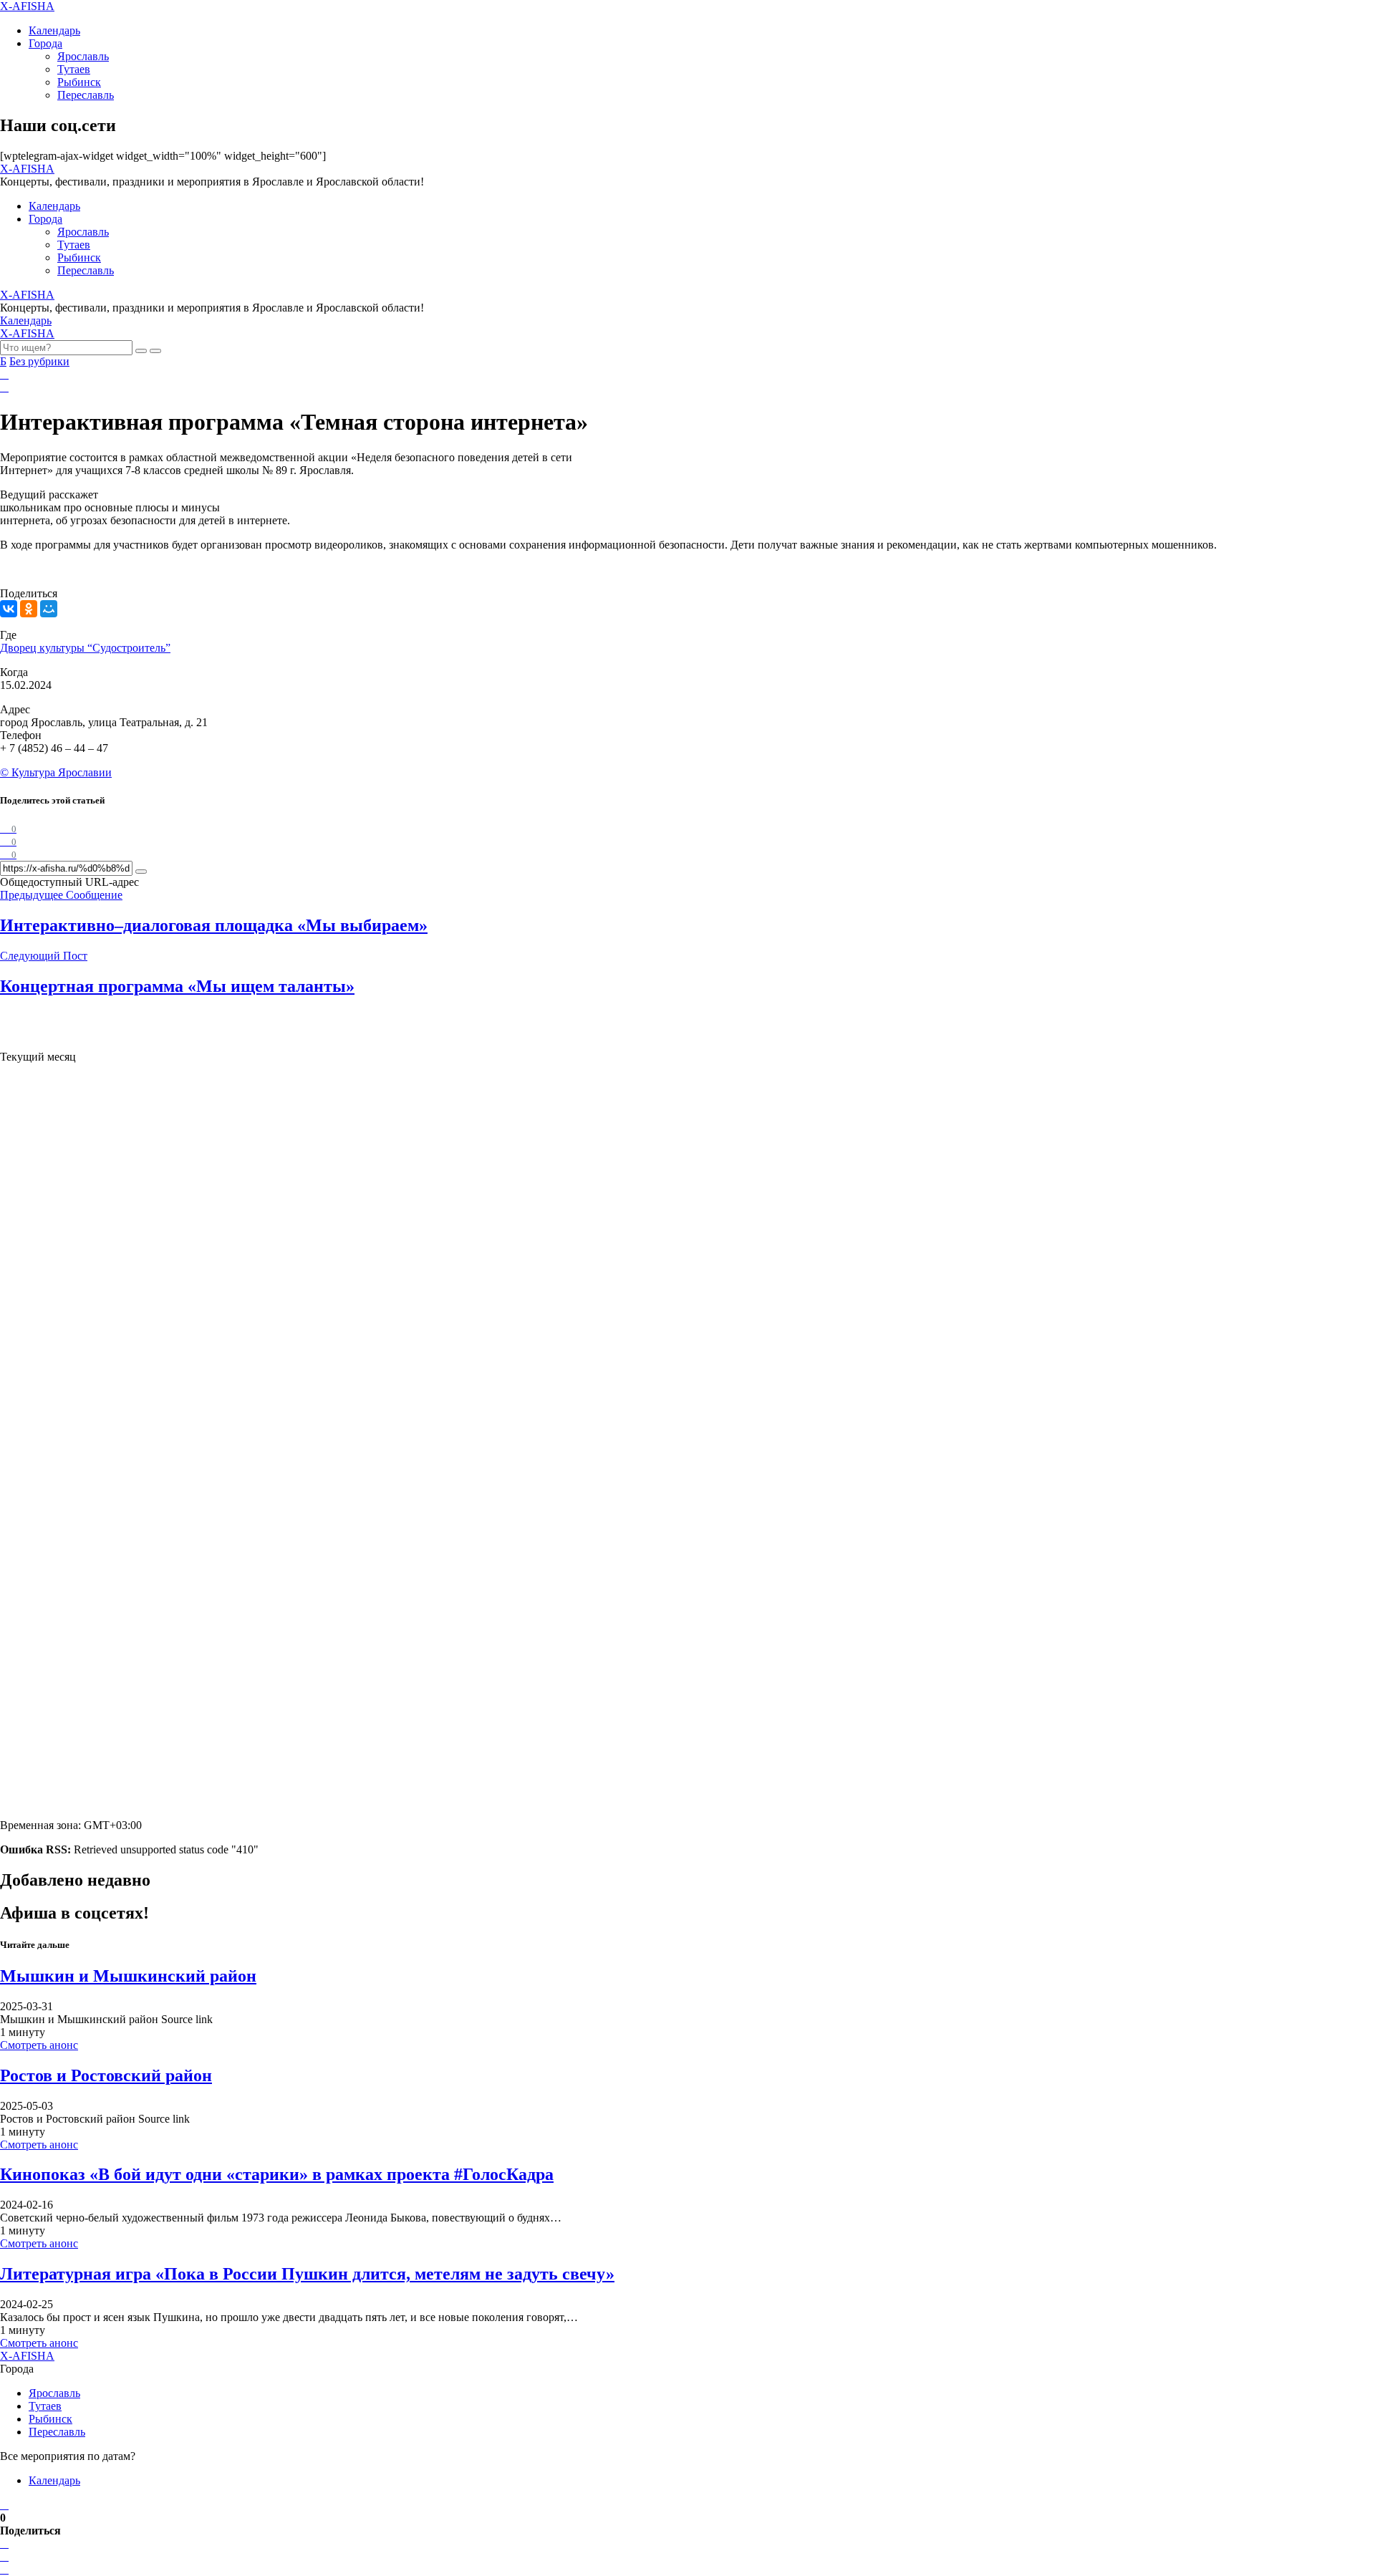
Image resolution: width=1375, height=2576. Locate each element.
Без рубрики (39, 361)
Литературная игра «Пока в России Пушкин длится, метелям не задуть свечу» (307, 2274)
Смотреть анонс (39, 2045)
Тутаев (74, 69)
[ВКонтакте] (9, 609)
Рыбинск (79, 82)
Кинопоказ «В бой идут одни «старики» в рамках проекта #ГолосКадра (277, 2174)
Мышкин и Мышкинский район (128, 1976)
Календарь (54, 30)
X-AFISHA (27, 6)
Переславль (86, 95)
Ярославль (83, 56)
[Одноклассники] (29, 609)
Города (45, 43)
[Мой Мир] (49, 609)
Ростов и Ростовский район (106, 2075)
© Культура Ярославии (56, 772)
